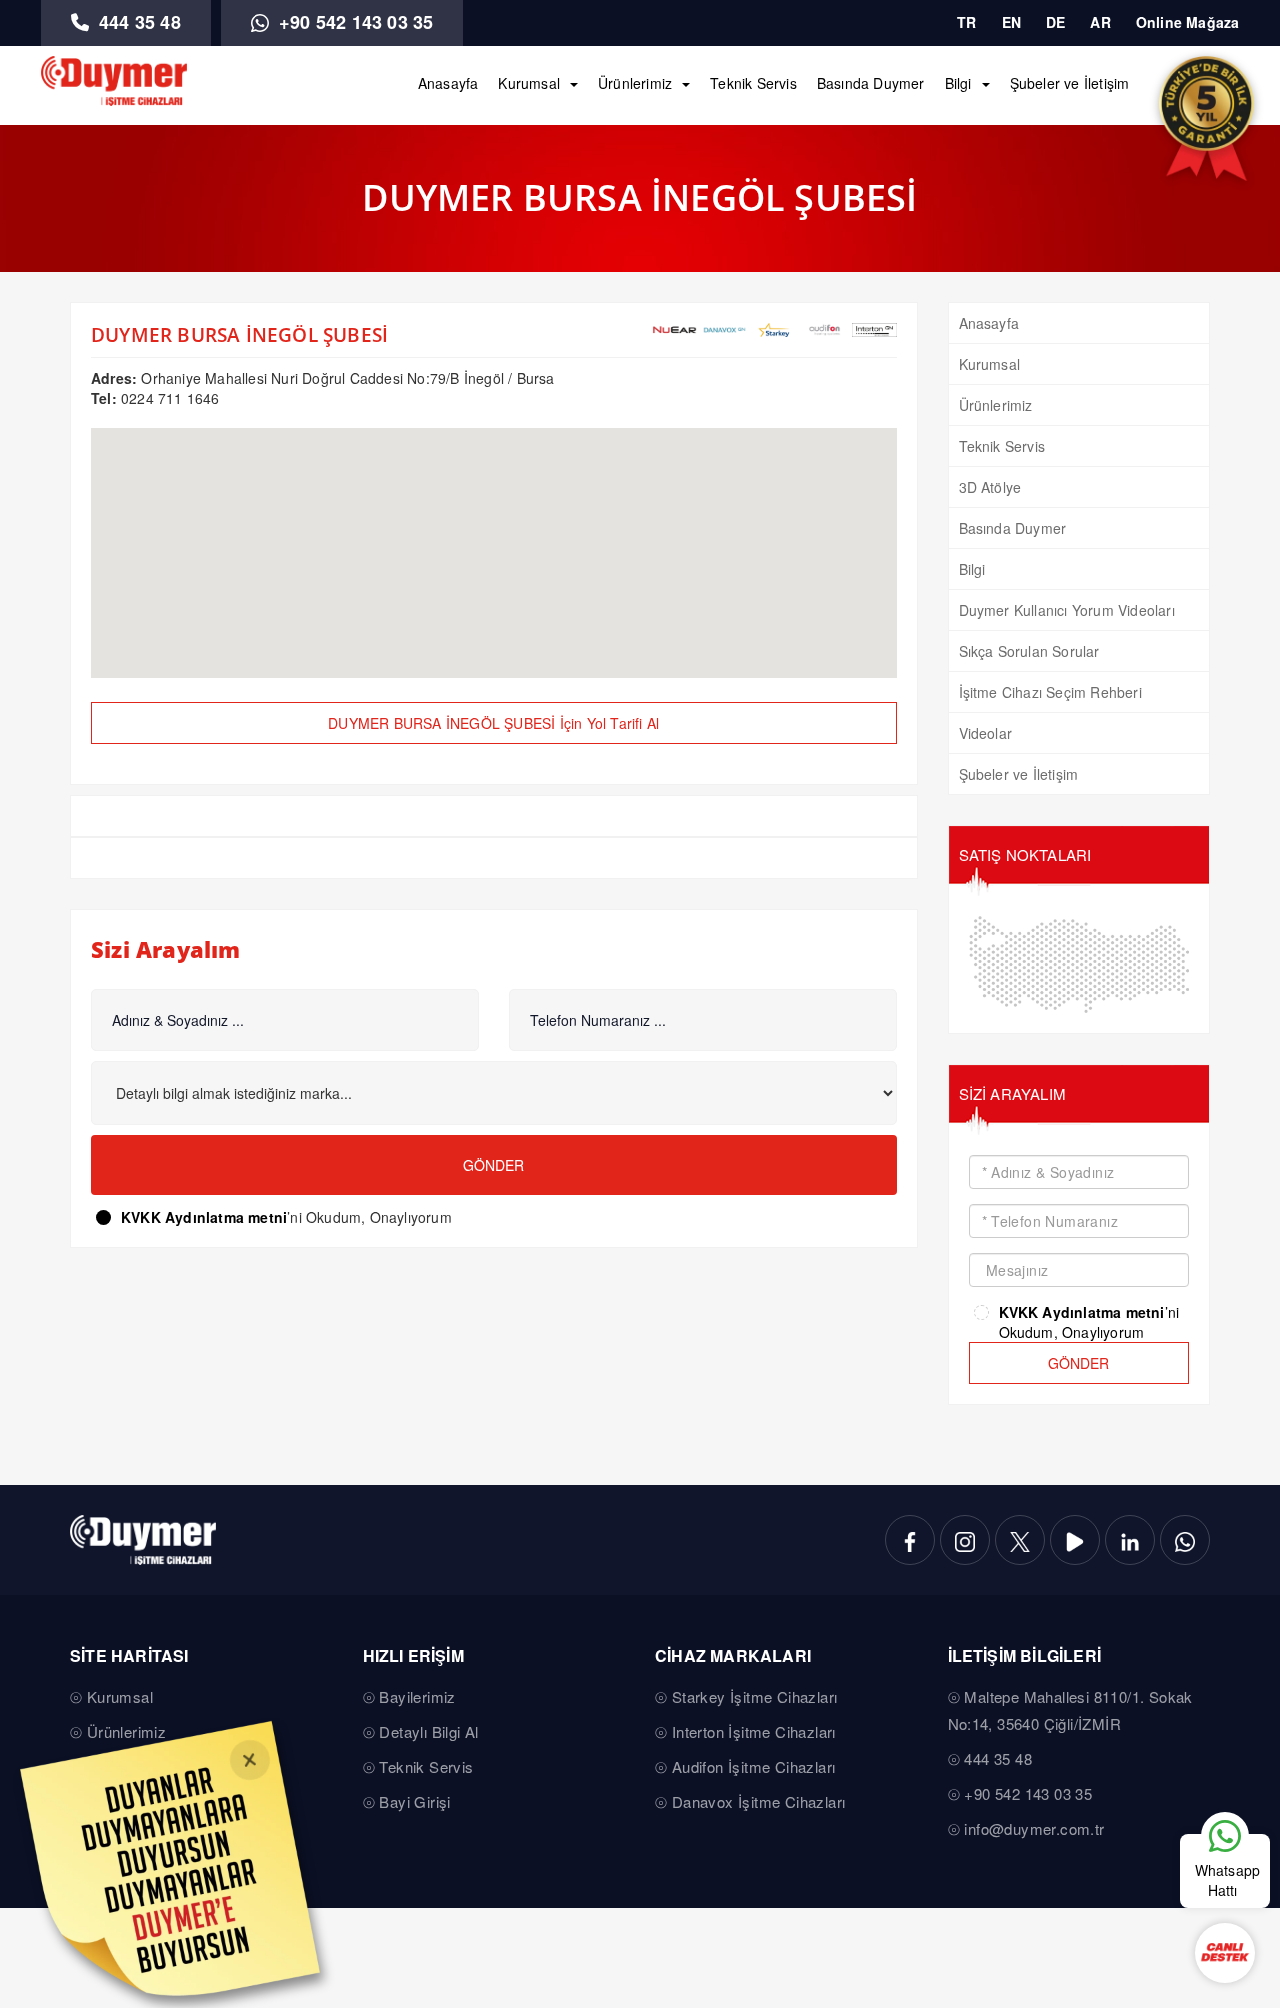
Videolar (986, 733)
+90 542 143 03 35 (354, 22)
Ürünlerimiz (635, 83)
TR (966, 22)
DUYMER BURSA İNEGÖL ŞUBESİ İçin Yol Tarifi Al (493, 723)
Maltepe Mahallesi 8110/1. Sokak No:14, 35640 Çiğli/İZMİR (1070, 1710)
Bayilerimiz (417, 1696)
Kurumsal (529, 83)
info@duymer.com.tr (1034, 1828)
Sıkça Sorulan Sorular (1029, 651)
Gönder (493, 1165)
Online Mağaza (1188, 22)
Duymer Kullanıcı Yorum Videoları (1067, 610)
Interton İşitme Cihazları (754, 1731)
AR (1100, 22)
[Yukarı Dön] (1224, 1774)
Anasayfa (448, 83)
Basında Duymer (871, 83)
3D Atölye (990, 487)
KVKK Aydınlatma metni (204, 1217)
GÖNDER (1078, 1363)
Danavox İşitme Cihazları (759, 1801)
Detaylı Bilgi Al (428, 1731)
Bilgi (958, 83)
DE (1055, 22)
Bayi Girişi (414, 1801)
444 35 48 (137, 22)
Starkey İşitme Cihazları (755, 1696)
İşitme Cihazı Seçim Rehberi (1050, 692)
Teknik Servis (753, 83)
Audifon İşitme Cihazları (754, 1766)
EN (1011, 22)
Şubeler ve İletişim (1070, 83)
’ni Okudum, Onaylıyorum (286, 1217)
